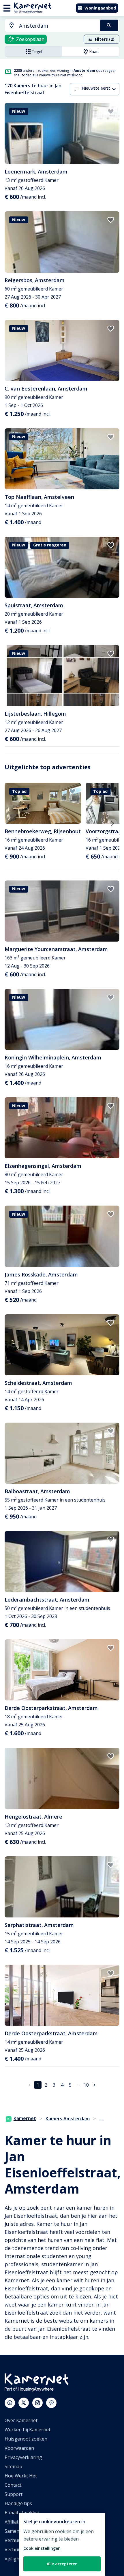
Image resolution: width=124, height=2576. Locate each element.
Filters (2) (105, 39)
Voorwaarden (19, 2448)
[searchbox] (57, 26)
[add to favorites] (111, 112)
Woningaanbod (100, 8)
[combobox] (49, 26)
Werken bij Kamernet (28, 2430)
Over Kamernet (21, 2420)
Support (14, 2494)
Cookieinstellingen (42, 2548)
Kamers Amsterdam (68, 2119)
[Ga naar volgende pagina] (94, 2085)
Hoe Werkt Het (21, 2476)
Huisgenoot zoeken (26, 2439)
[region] (62, 2545)
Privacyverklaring (23, 2457)
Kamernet (25, 2118)
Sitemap (13, 2466)
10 (86, 2085)
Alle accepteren (62, 2564)
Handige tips (18, 2503)
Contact (13, 2485)
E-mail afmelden (22, 2513)
